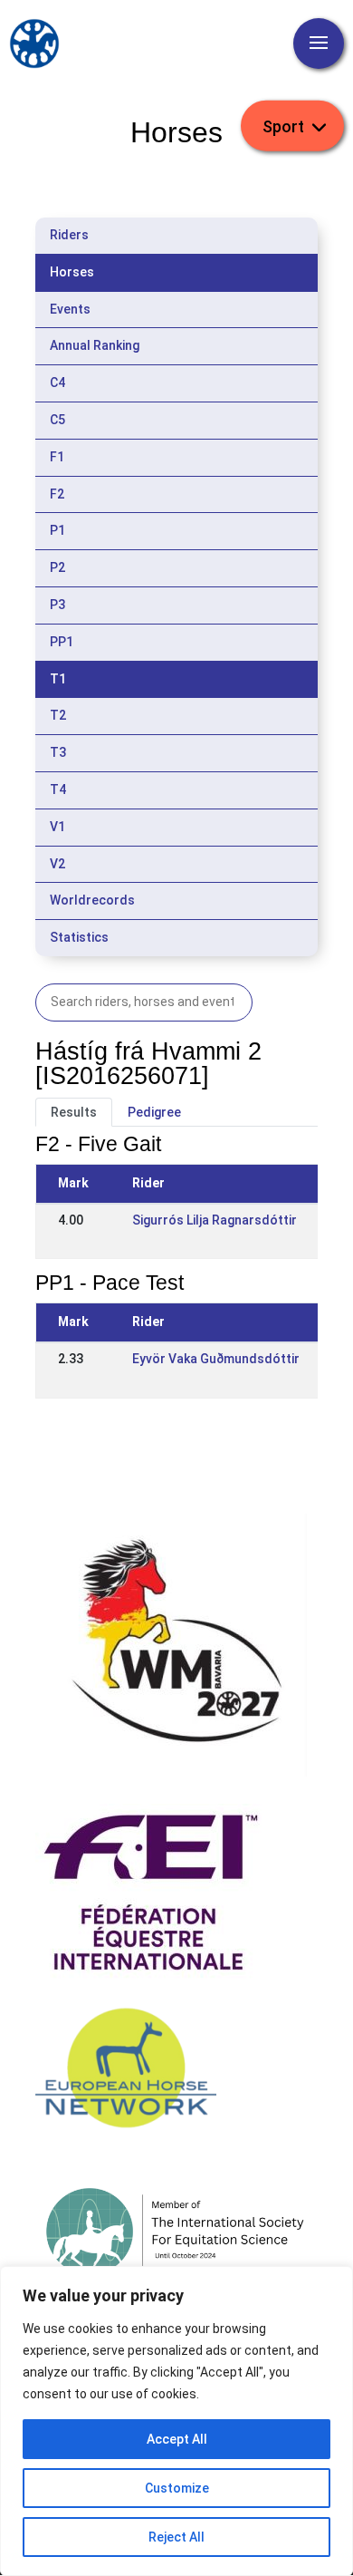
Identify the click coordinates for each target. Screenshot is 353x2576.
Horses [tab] (72, 272)
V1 (57, 827)
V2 (57, 864)
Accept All (177, 2439)
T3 (58, 752)
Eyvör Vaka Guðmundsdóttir (216, 1359)
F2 (57, 494)
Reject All (176, 2537)
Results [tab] (74, 1112)
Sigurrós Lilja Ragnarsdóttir (215, 1220)
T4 (58, 789)
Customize (177, 2488)
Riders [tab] (69, 235)
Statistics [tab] (79, 937)
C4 (57, 383)
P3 (57, 605)
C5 (57, 420)
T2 (58, 715)
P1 (57, 530)
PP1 (62, 642)
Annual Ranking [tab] (95, 345)
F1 (57, 457)
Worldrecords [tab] (92, 900)
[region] (176, 2421)
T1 (58, 679)
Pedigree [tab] (154, 1112)
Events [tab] (70, 309)
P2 (57, 567)
